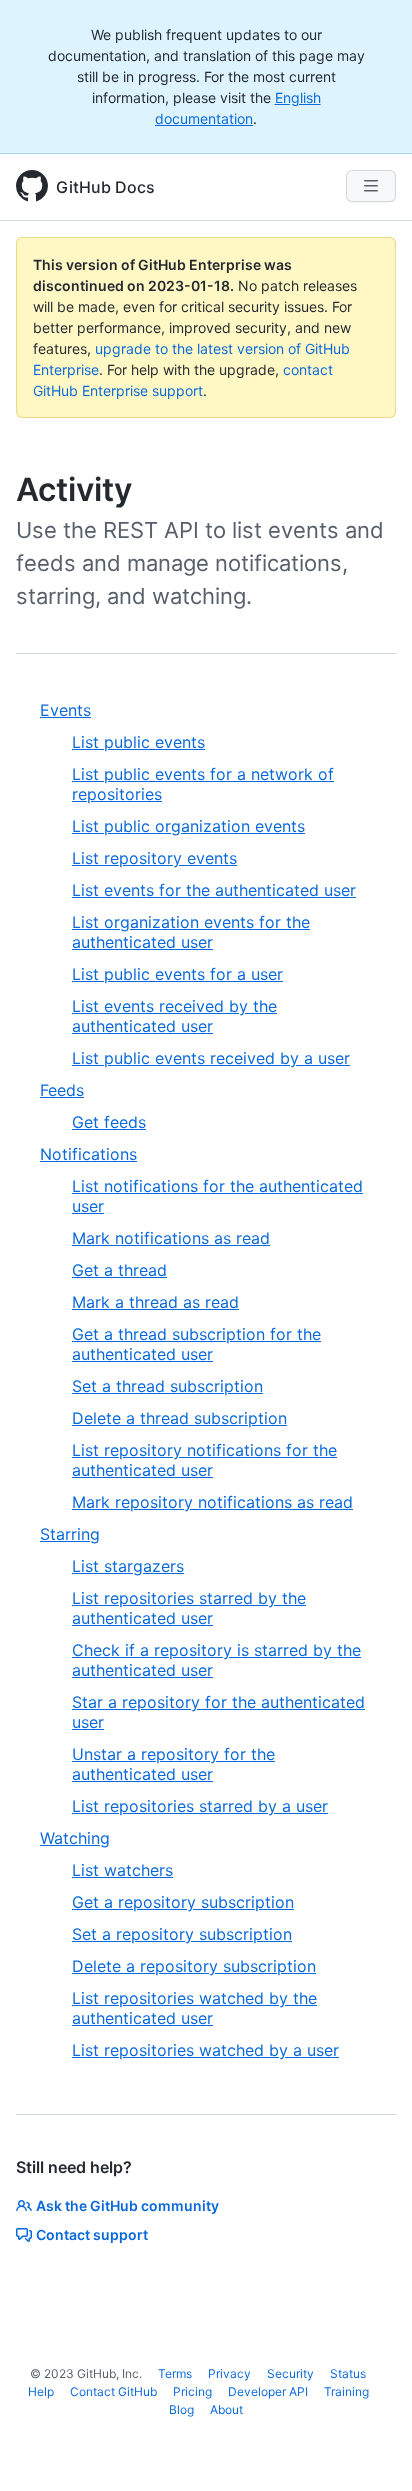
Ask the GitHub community (127, 2205)
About (226, 2409)
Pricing (192, 2391)
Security (290, 2373)
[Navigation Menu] (371, 186)
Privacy (229, 2373)
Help (41, 2391)
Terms (175, 2373)
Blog (181, 2409)
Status (348, 2373)
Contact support (92, 2234)
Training (346, 2391)
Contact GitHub (113, 2391)
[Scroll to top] (368, 2447)
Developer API (268, 2391)
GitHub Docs (105, 187)
